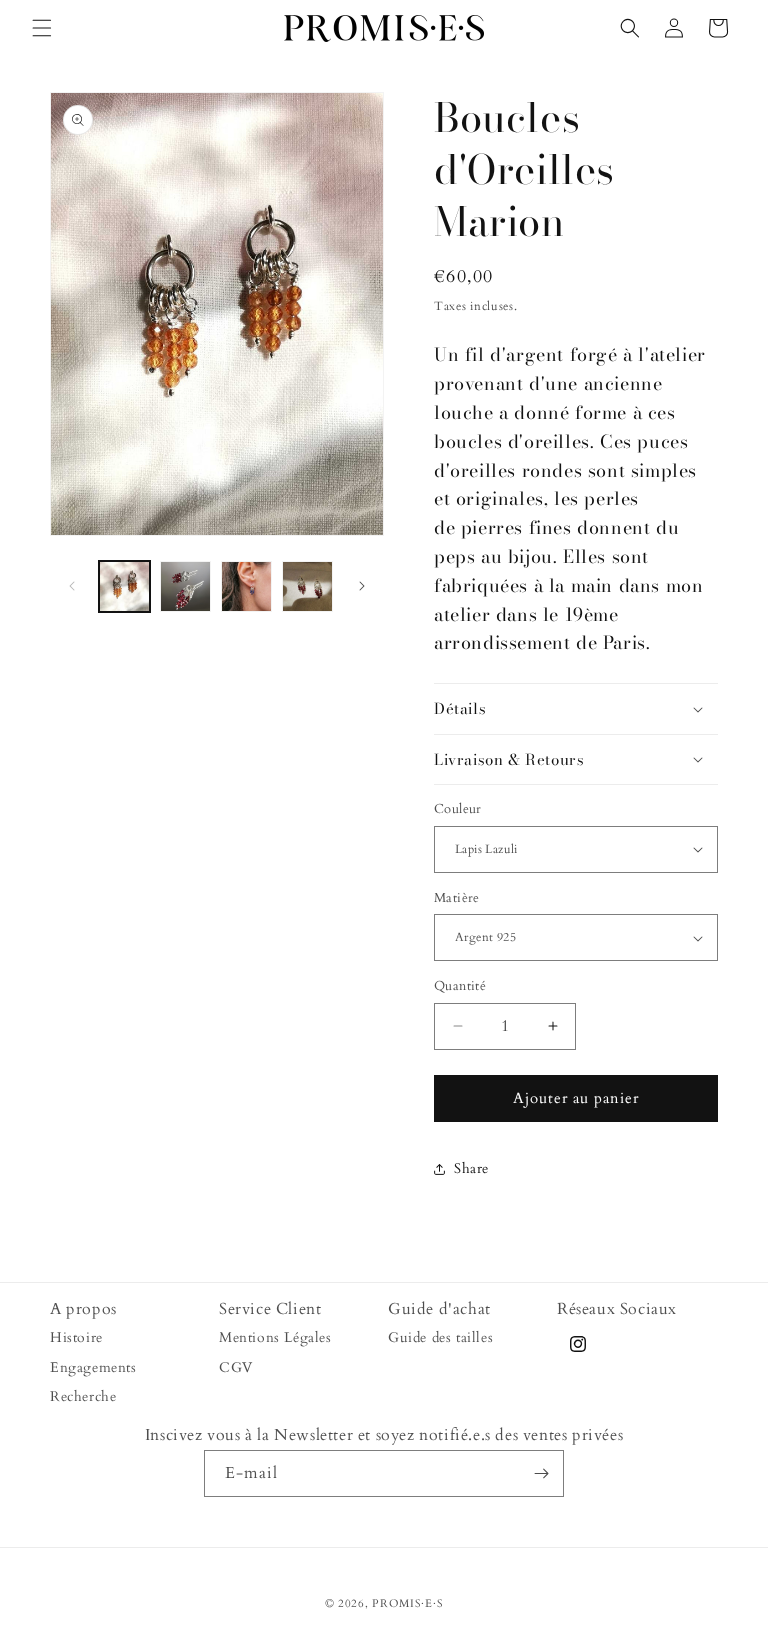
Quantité (460, 986)
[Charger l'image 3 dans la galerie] (246, 586)
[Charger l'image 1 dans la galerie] (124, 586)
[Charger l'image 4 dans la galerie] (307, 586)
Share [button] (471, 1168)
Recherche (83, 1396)
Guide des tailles (440, 1337)
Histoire (76, 1337)
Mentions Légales (275, 1337)
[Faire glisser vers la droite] (362, 586)
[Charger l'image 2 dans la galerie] (185, 586)
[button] (42, 28)
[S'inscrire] (541, 1473)
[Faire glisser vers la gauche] (72, 586)
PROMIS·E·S (407, 1603)
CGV (236, 1367)
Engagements (93, 1367)
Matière (457, 898)
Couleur (458, 809)
